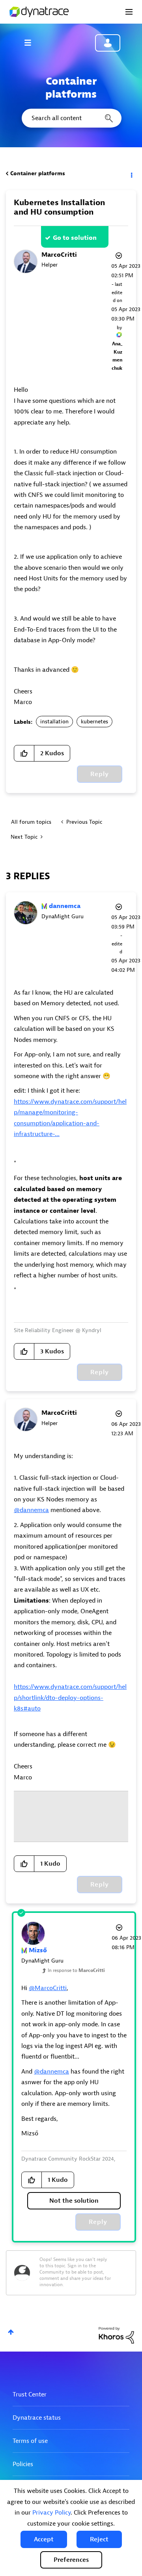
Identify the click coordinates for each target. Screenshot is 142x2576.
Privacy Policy (51, 2513)
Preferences (71, 2560)
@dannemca (31, 1510)
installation (54, 722)
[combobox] (71, 118)
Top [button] (11, 2332)
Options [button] (131, 174)
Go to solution (75, 238)
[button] (44, 2539)
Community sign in (108, 43)
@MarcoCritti (48, 1988)
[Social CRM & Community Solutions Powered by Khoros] (116, 2335)
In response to (76, 1970)
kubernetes (94, 722)
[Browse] (32, 43)
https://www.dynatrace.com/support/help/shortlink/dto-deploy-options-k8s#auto (70, 1698)
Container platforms (38, 173)
